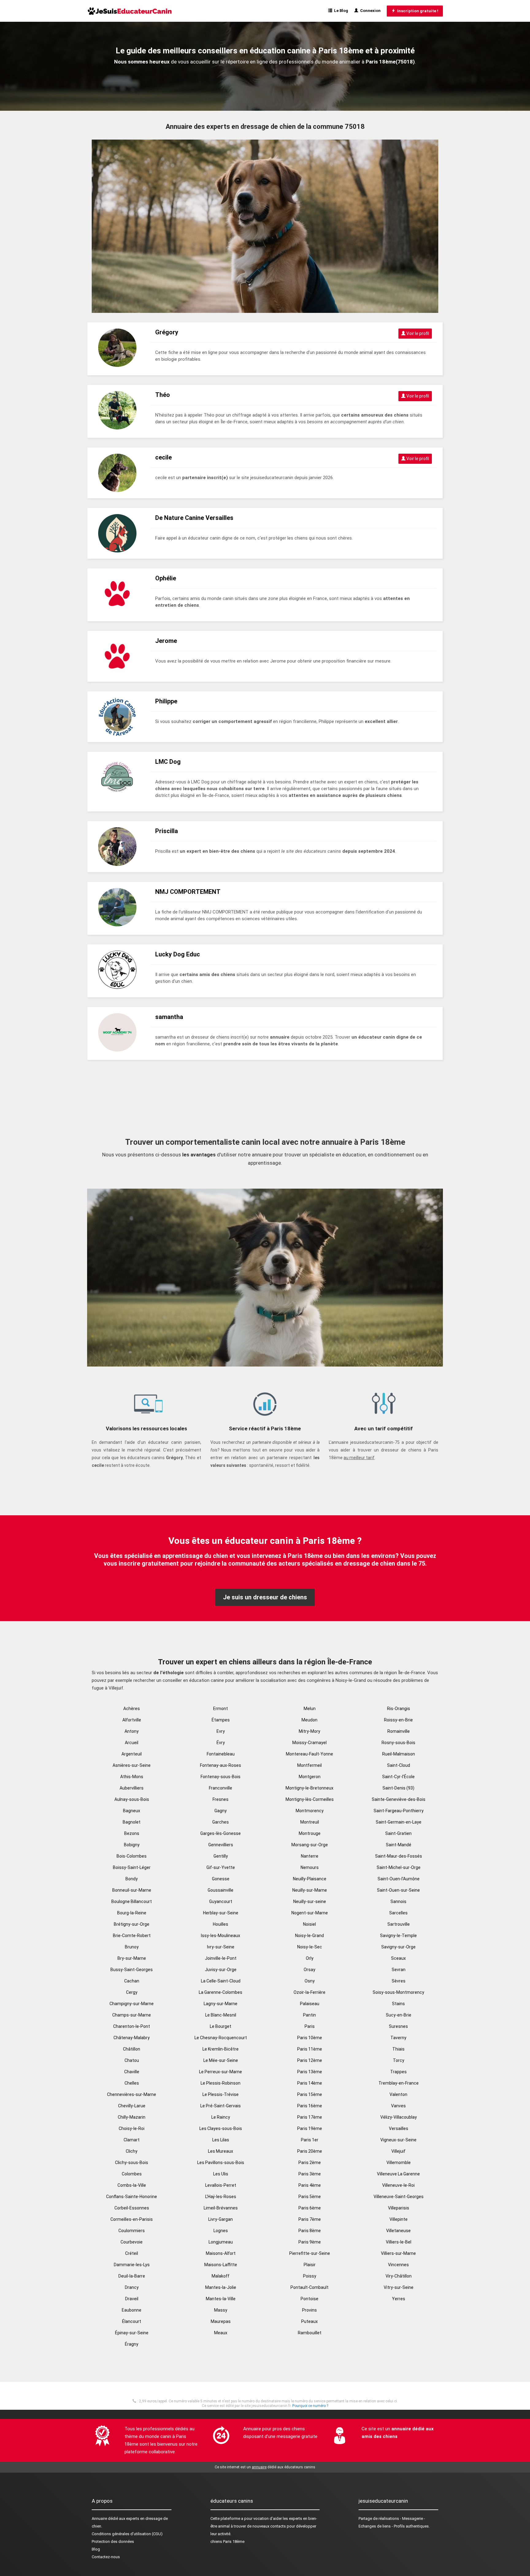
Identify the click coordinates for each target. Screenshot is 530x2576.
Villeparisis (399, 2208)
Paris (310, 2026)
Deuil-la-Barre (132, 2276)
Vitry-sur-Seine (399, 2287)
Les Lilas (221, 2140)
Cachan (132, 1981)
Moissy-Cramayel (309, 1743)
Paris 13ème (310, 2072)
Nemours (310, 1867)
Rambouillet (310, 2333)
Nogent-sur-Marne (310, 1913)
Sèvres (399, 1981)
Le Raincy (221, 2117)
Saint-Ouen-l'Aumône (399, 1879)
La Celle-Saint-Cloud (221, 1981)
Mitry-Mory (309, 1731)
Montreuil (310, 1822)
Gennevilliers (221, 1845)
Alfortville (132, 1720)
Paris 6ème (310, 2208)
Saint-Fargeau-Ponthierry (399, 1811)
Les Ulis (221, 2174)
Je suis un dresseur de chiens (265, 1597)
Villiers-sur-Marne (398, 2253)
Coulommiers (132, 2231)
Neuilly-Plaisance (310, 1879)
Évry (221, 1743)
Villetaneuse (398, 2231)
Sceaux (398, 1958)
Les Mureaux (221, 2151)
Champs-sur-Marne (132, 2015)
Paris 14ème (310, 2083)
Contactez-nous (106, 2557)
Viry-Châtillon (399, 2276)
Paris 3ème (310, 2174)
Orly (310, 1958)
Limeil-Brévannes (221, 2208)
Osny (310, 1981)
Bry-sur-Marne (132, 1958)
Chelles (132, 2083)
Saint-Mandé (399, 1845)
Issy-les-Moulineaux (221, 1936)
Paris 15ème (310, 2094)
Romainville (399, 1731)
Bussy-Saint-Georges (132, 1970)
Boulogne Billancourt (132, 1901)
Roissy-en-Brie (398, 1720)
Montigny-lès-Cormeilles (310, 1799)
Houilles (221, 1924)
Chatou (132, 2060)
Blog (96, 2549)
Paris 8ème (310, 2231)
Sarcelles (398, 1913)
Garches (221, 1822)
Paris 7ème (310, 2219)
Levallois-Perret (221, 2185)
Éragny (132, 2344)
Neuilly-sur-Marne (310, 1890)
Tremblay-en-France (399, 2083)
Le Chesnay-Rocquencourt (221, 2038)
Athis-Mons (132, 1777)
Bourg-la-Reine (132, 1913)
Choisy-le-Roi (132, 2128)
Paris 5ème (310, 2197)
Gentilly (221, 1856)
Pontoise (309, 2299)
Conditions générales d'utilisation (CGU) (127, 2534)
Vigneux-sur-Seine (398, 2140)
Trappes (398, 2072)
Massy (221, 2310)
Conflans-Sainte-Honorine (132, 2197)
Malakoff (221, 2276)
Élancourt (132, 2321)
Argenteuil (132, 1754)
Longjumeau (221, 2242)
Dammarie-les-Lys (132, 2265)
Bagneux (132, 1811)
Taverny (398, 2038)
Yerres (399, 2299)
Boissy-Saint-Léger (132, 1867)
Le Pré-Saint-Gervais (221, 2106)
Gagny (221, 1811)
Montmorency (310, 1811)
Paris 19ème (310, 2128)
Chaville (132, 2072)
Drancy (132, 2287)
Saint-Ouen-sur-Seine (398, 1890)
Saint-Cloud (399, 1765)
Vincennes (398, 2265)
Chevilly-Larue (132, 2106)
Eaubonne (132, 2310)
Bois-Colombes (132, 1856)
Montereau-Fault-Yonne (309, 1754)
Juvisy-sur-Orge (221, 1970)
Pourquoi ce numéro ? (310, 2406)
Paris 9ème (310, 2242)
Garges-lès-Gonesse (221, 1833)
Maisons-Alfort (221, 2253)
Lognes (221, 2231)
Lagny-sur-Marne (221, 2004)
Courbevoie (132, 2242)
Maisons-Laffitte (221, 2265)
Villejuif (398, 2151)
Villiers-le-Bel (399, 2242)
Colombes (132, 2174)
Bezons (132, 1833)
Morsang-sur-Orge (310, 1845)
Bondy (132, 1879)
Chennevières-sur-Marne (132, 2094)
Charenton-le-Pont (132, 2026)
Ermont (221, 1709)
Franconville (221, 1788)
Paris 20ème (310, 2151)
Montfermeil (309, 1765)
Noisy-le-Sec (310, 1947)
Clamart (132, 2140)
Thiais (398, 2049)
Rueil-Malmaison (399, 1754)
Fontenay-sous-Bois (221, 1777)
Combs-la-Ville (132, 2185)
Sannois (398, 1901)
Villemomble (399, 2163)
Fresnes (221, 1799)
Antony (132, 1731)
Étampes (221, 1720)
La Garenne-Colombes (221, 1992)
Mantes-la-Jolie (221, 2287)
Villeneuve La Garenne (398, 2174)
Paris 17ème (310, 2117)
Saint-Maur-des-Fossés (399, 1856)
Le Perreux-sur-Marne (221, 2072)
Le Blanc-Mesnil (221, 2015)
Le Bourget (221, 2026)
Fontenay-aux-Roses (221, 1765)
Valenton (398, 2094)
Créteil (132, 2253)
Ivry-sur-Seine (221, 1947)
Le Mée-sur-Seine (221, 2060)
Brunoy (132, 1947)
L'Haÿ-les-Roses (221, 2197)
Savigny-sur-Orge (398, 1947)
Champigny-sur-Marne (132, 2004)
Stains (398, 2004)
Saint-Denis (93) (398, 1788)
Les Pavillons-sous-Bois (221, 2163)
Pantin (309, 2015)
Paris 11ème (310, 2049)
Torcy (399, 2060)
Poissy (310, 2276)
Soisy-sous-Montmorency (398, 1992)
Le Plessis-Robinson (221, 2083)
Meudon (309, 1720)
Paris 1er (310, 2140)
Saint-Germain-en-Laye (399, 1822)
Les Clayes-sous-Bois (221, 2128)
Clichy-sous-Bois (132, 2163)
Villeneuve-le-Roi (398, 2185)
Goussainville (221, 1890)
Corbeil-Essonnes (132, 2208)
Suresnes (398, 2026)
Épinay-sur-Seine (132, 2333)
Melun (310, 1709)
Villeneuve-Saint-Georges (399, 2197)
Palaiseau (310, 2004)
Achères (132, 1709)
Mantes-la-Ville (221, 2299)
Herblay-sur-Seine (221, 1913)
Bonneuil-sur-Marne (132, 1890)
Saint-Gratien (398, 1833)
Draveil (132, 2299)
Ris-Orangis (399, 1709)
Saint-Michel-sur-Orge (399, 1867)
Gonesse (221, 1879)
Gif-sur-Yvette (221, 1867)
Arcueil (132, 1743)
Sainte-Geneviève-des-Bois (399, 1799)
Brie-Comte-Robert (132, 1936)
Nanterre (310, 1856)
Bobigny (132, 1845)
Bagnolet (132, 1822)
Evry (221, 1731)
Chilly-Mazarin (132, 2117)
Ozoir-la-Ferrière (309, 1992)
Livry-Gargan (221, 2219)
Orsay (309, 1970)
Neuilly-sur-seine (310, 1901)
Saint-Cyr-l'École (398, 1777)
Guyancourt (221, 1901)
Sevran (399, 1970)
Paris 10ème (310, 2038)
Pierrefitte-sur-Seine (310, 2253)
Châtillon (132, 2049)
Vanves (398, 2106)
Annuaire (99, 2518)
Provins (309, 2310)
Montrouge (310, 1833)
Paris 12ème (310, 2060)
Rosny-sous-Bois (398, 1743)
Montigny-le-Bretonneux (309, 1788)
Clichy (132, 2151)
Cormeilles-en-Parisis (132, 2219)
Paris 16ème (310, 2106)
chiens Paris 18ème (227, 2541)
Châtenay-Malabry (132, 2038)
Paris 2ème (310, 2163)
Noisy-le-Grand (309, 1936)
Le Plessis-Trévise (221, 2094)
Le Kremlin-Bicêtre (221, 2049)
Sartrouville (399, 1924)
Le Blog (340, 11)
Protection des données (113, 2541)
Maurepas (221, 2321)
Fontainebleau (221, 1754)
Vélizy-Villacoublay (399, 2117)
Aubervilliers (132, 1788)
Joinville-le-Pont (221, 1958)
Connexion (369, 11)
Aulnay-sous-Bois (132, 1799)
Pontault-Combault (309, 2287)
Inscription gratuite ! (417, 11)
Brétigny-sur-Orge (132, 1924)
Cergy (132, 1992)
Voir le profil (417, 333)
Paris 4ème (310, 2185)
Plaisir (310, 2265)
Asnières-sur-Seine (132, 1765)
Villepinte (399, 2219)
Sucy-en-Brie (399, 2015)
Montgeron (310, 1777)
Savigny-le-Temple (398, 1936)
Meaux (221, 2333)
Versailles (399, 2128)
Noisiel (309, 1924)
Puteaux (309, 2321)
